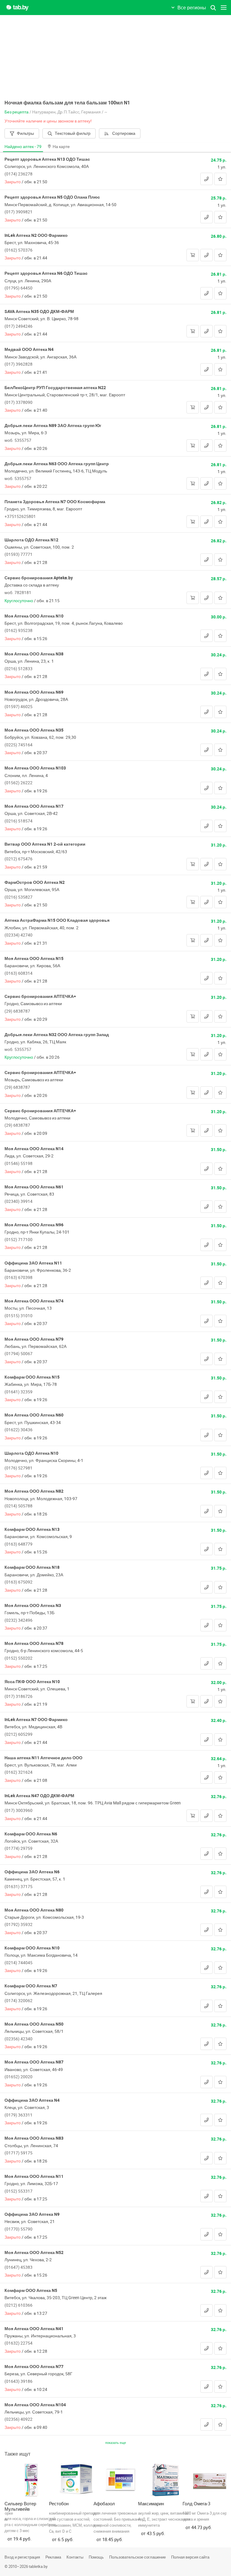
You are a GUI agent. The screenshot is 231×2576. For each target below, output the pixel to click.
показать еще (116, 2443)
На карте (61, 146)
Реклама (53, 2557)
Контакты (75, 2557)
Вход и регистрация (22, 2557)
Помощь (96, 2557)
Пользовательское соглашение (137, 2557)
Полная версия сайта (190, 2557)
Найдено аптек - (23, 146)
